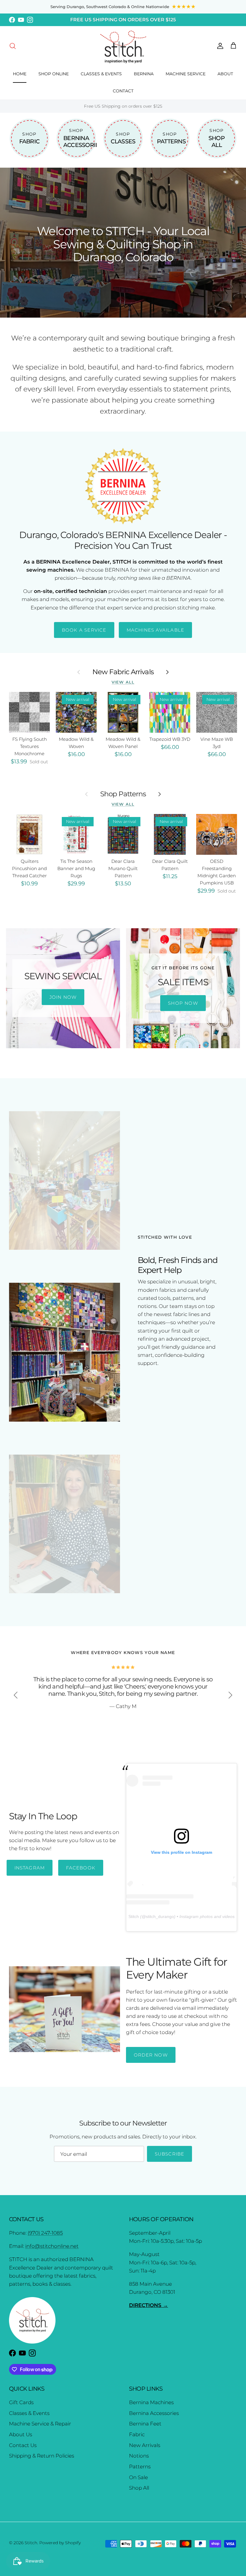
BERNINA (144, 74)
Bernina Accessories (154, 2413)
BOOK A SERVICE (84, 630)
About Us (21, 2434)
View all (123, 682)
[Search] (13, 46)
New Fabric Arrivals (123, 672)
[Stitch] (123, 46)
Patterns (140, 2467)
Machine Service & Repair (40, 2424)
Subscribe (170, 2154)
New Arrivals (145, 2445)
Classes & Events (29, 2413)
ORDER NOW (151, 2055)
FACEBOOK (81, 1868)
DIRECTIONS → (148, 2305)
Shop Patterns (123, 794)
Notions (139, 2456)
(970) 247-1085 (45, 2233)
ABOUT (225, 74)
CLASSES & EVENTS (101, 74)
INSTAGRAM (30, 1868)
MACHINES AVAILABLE (156, 630)
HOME (20, 74)
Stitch (134, 1916)
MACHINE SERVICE (186, 74)
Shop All (139, 2488)
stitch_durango (160, 1916)
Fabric (137, 2434)
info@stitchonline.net (52, 2246)
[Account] (219, 46)
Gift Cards (21, 2402)
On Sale (138, 2477)
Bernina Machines (151, 2402)
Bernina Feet (145, 2424)
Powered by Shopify (60, 2543)
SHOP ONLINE (54, 74)
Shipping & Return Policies (42, 2456)
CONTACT (123, 91)
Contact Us (23, 2445)
